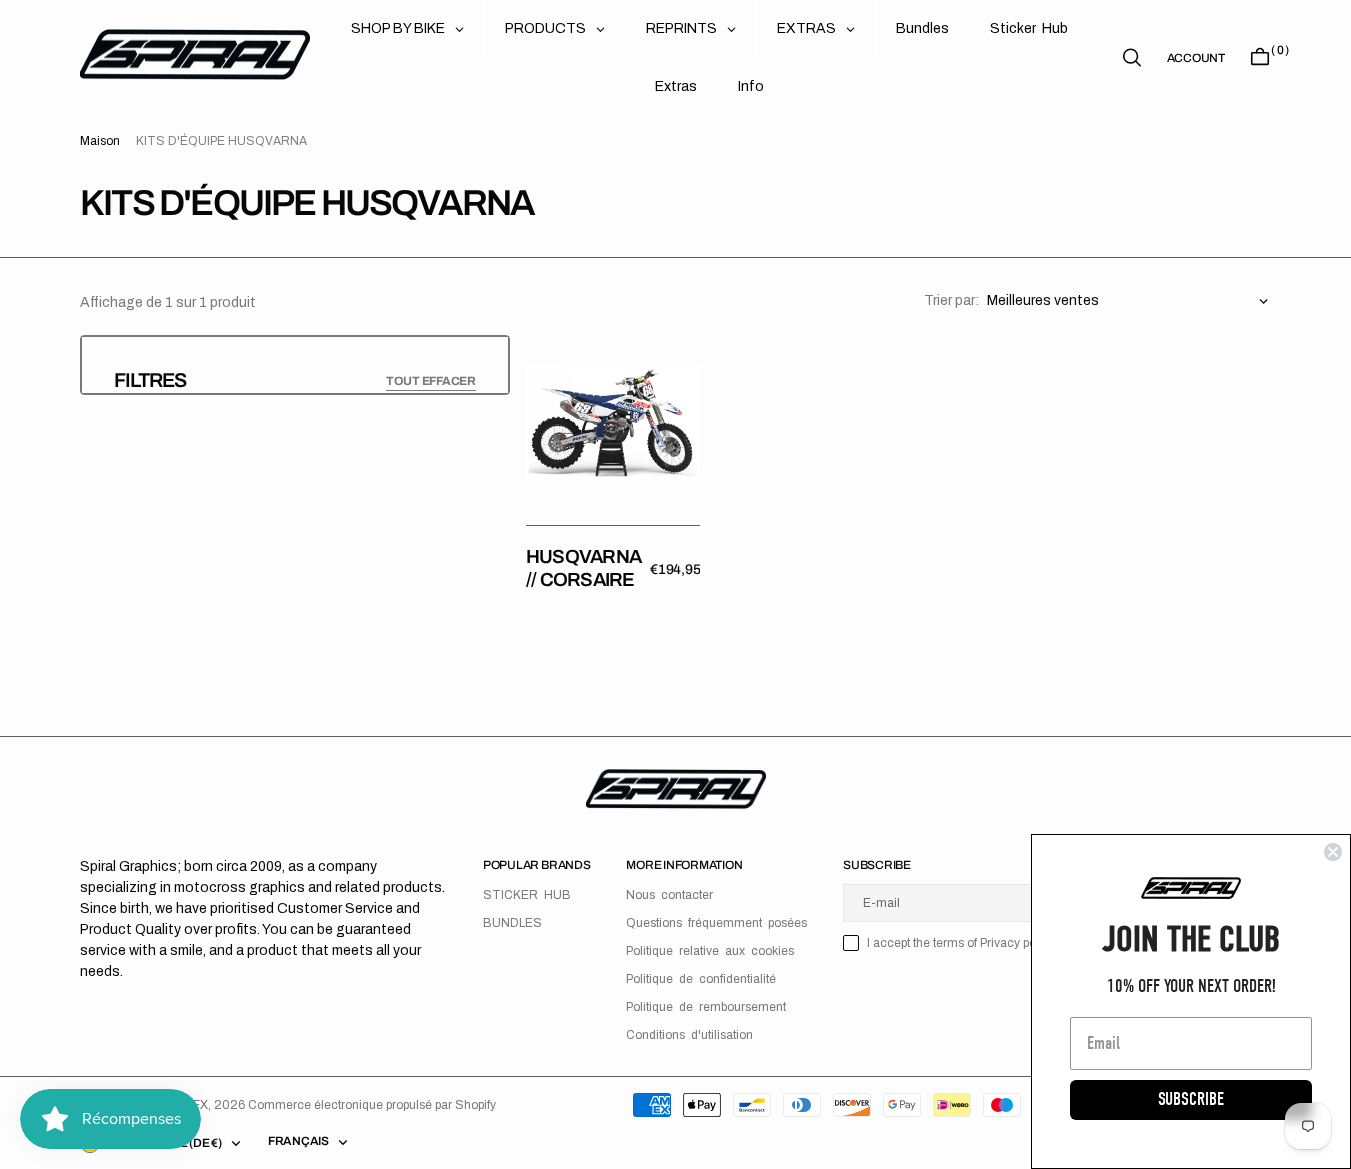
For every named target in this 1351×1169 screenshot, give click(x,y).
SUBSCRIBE (1191, 1099)
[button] (1196, 58)
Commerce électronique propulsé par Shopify (372, 1105)
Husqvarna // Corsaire (583, 568)
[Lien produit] (613, 422)
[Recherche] (1132, 57)
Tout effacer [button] (431, 381)
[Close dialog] (1333, 852)
